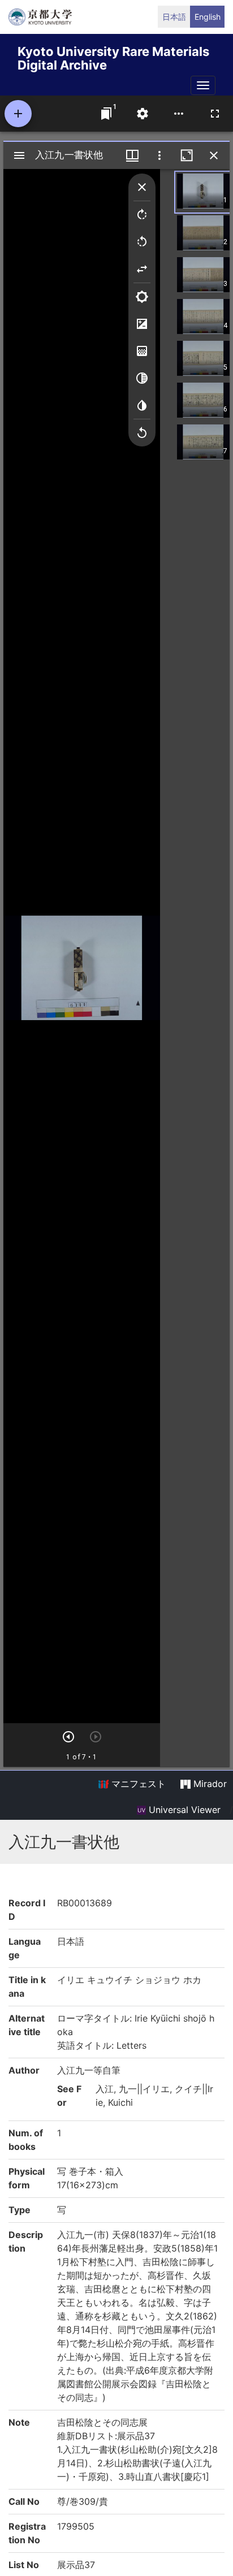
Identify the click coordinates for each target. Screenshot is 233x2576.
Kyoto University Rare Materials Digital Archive (113, 56)
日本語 (174, 17)
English (208, 17)
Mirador (209, 1784)
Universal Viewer (183, 1810)
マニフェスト (137, 1784)
